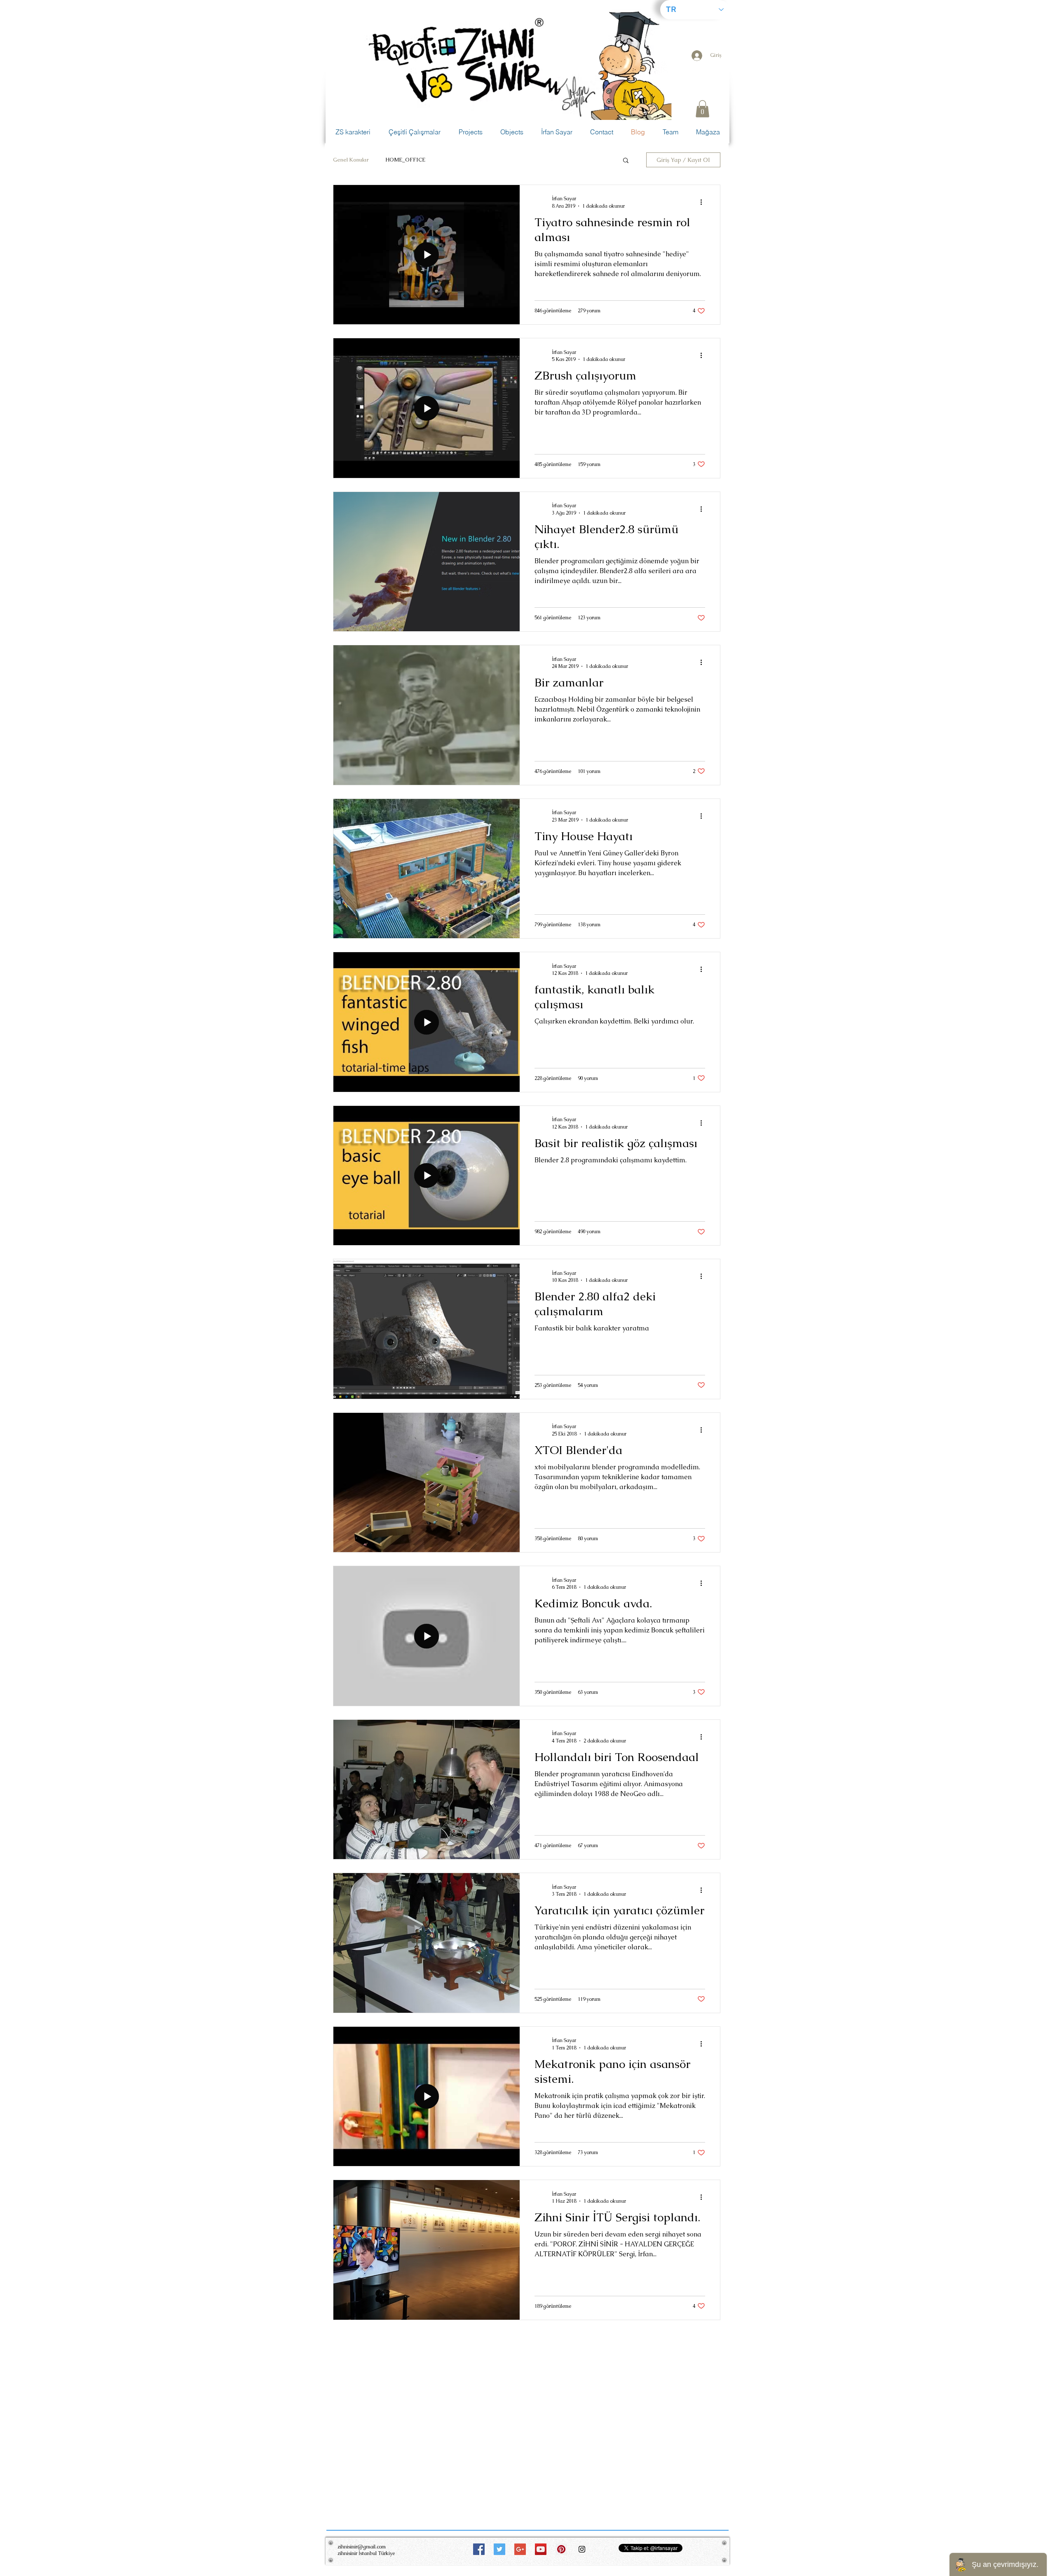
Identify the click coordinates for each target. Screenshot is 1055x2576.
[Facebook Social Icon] (479, 2549)
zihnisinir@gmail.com (362, 2547)
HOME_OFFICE (405, 160)
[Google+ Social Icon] (520, 2549)
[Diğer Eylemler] (704, 202)
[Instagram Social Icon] (582, 2549)
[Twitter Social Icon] (499, 2549)
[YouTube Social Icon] (541, 2549)
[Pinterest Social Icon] (561, 2549)
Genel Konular (351, 160)
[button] (702, 109)
